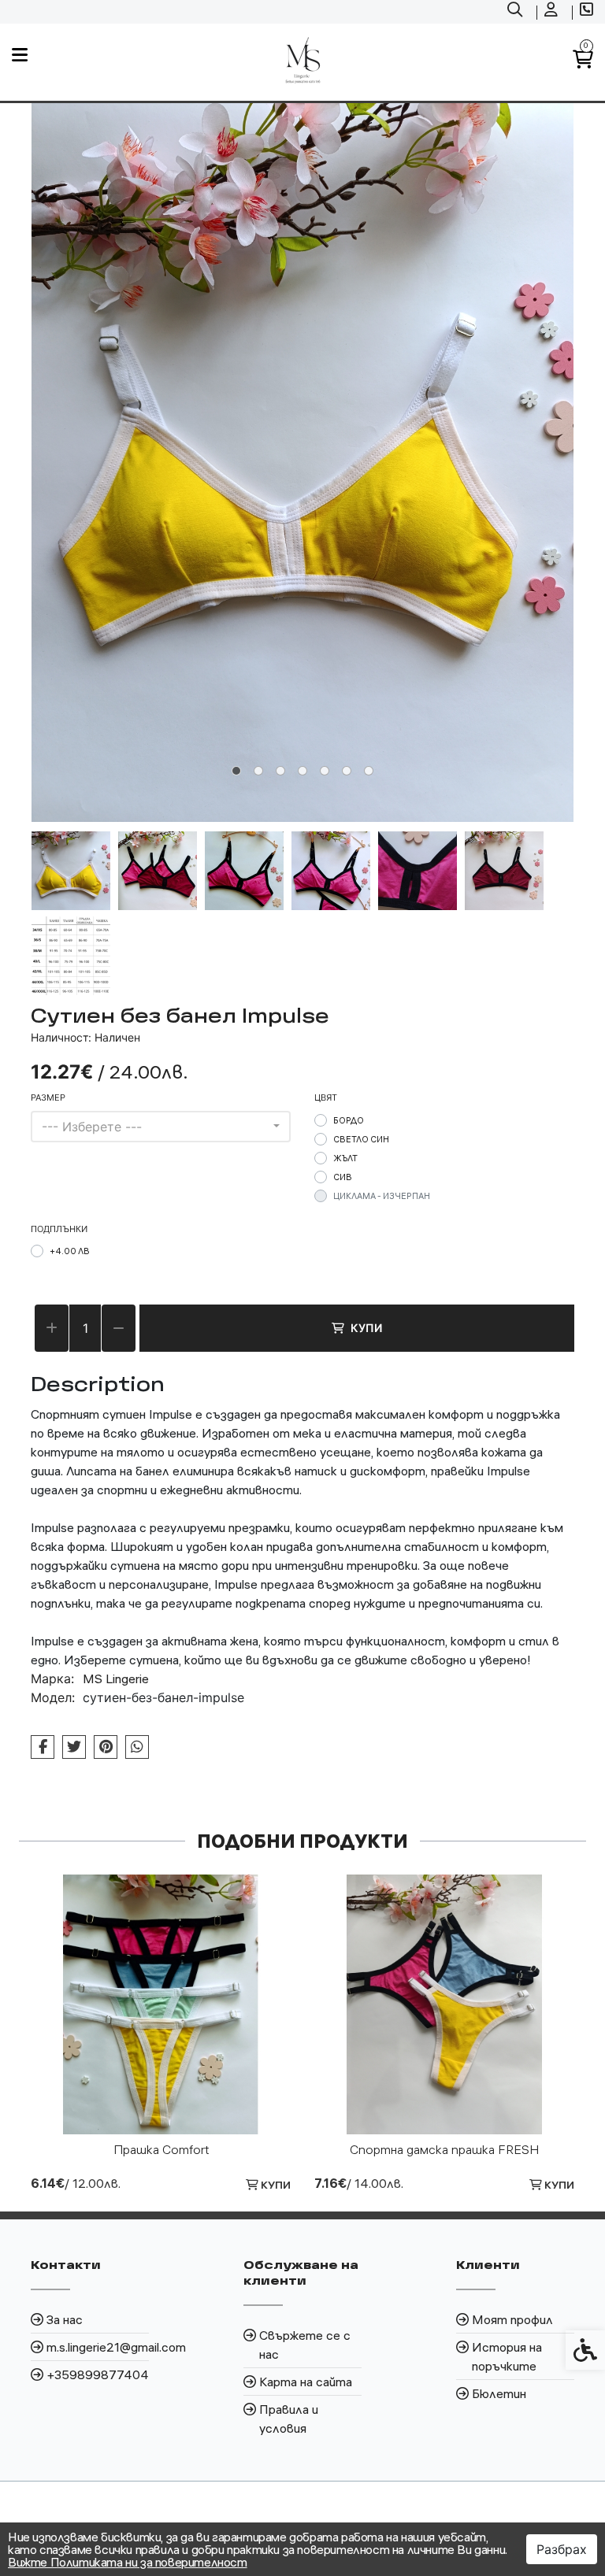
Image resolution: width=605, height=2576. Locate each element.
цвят (326, 1097)
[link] (517, 12)
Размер (48, 1097)
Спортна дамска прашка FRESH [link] (444, 2149)
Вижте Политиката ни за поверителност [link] (128, 2562)
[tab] (236, 771)
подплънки (59, 1229)
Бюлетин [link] (499, 2393)
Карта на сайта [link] (306, 2382)
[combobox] (161, 1127)
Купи (366, 1328)
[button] (71, 871)
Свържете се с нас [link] (305, 2345)
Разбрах (562, 2549)
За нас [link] (65, 2319)
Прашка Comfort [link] (161, 2149)
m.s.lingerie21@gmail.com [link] (98, 2347)
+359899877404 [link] (98, 2374)
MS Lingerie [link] (116, 1678)
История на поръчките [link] (507, 2356)
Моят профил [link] (512, 2319)
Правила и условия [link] (289, 2419)
